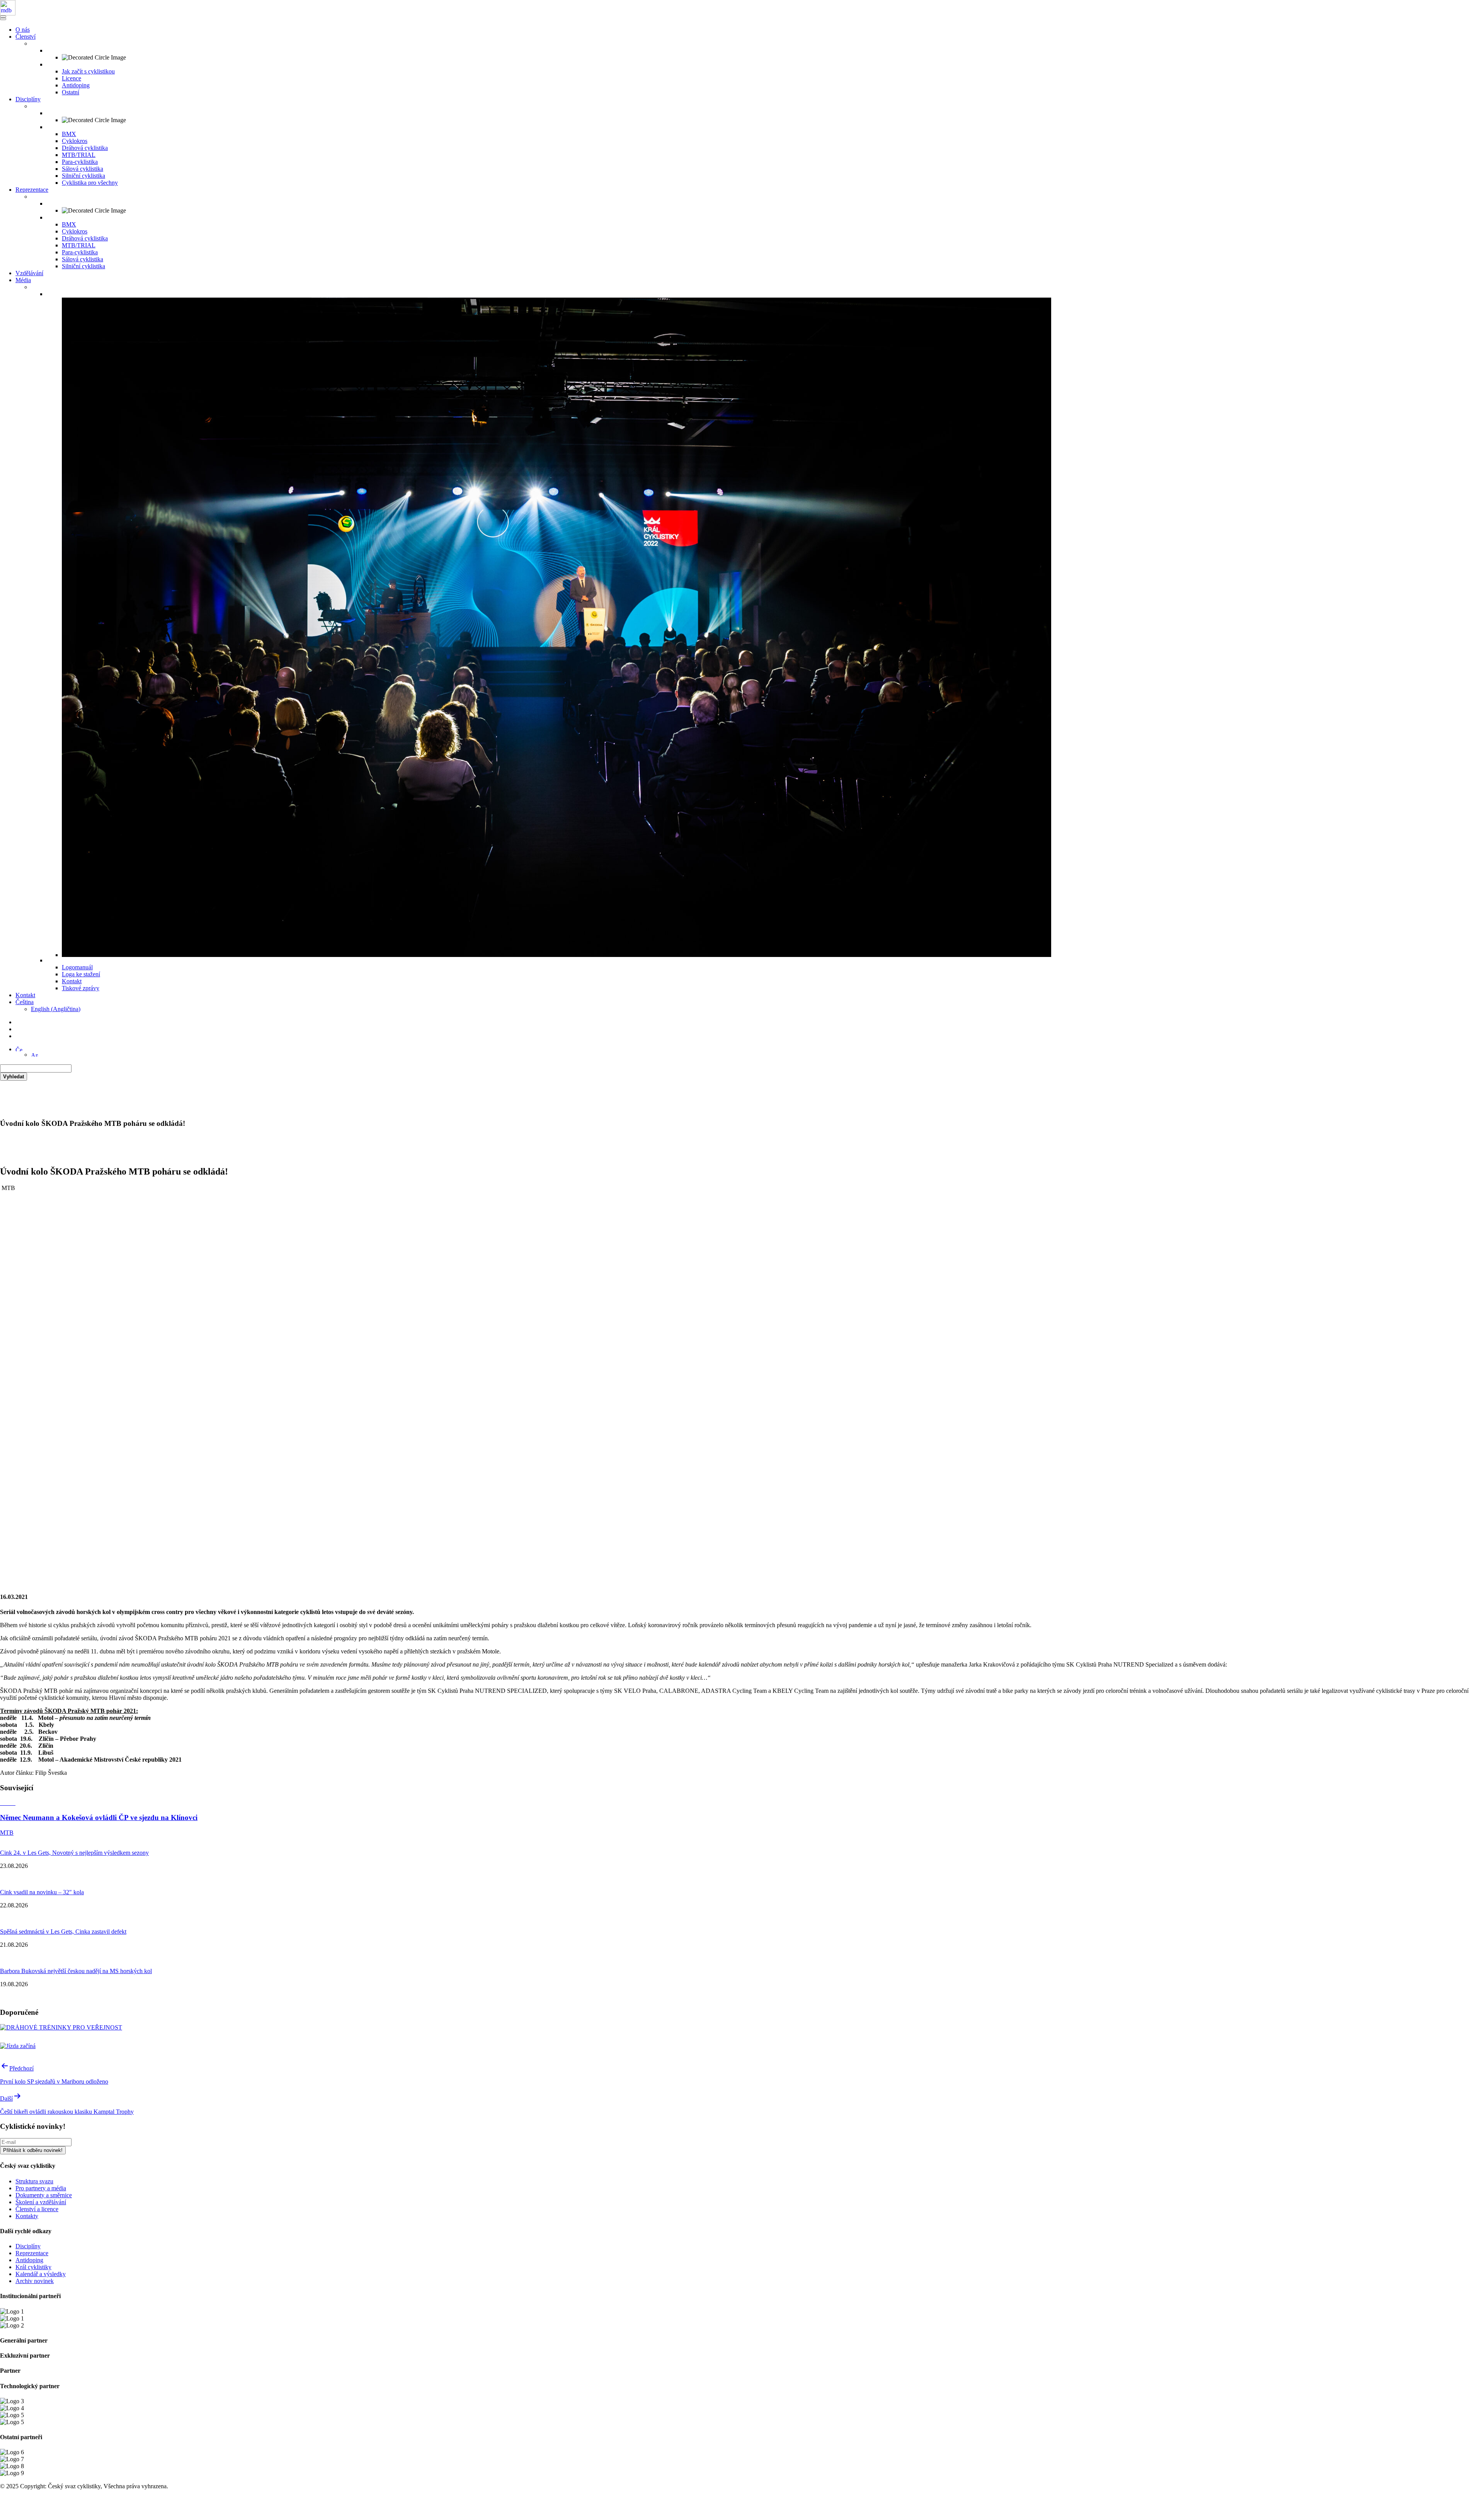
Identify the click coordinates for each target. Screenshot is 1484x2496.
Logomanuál (77, 967)
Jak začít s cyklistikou (88, 71)
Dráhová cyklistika (85, 148)
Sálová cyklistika (83, 169)
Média (23, 280)
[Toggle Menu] (3, 19)
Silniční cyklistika (83, 176)
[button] (19, 1049)
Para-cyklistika (80, 162)
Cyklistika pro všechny (90, 183)
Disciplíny (28, 99)
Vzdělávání (29, 273)
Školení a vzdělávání (41, 2202)
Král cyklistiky (33, 2267)
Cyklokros (75, 141)
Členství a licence (37, 2209)
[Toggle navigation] (3, 17)
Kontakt (72, 981)
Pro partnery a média (41, 2188)
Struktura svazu (34, 2181)
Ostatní (71, 92)
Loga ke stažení (81, 974)
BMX (69, 134)
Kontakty (27, 2216)
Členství (26, 37)
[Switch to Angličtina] (34, 1055)
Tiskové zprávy (81, 988)
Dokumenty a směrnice (44, 2195)
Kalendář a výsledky (41, 2274)
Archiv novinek (35, 2281)
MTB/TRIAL (79, 155)
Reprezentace (32, 190)
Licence (71, 78)
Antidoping (76, 85)
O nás (23, 30)
